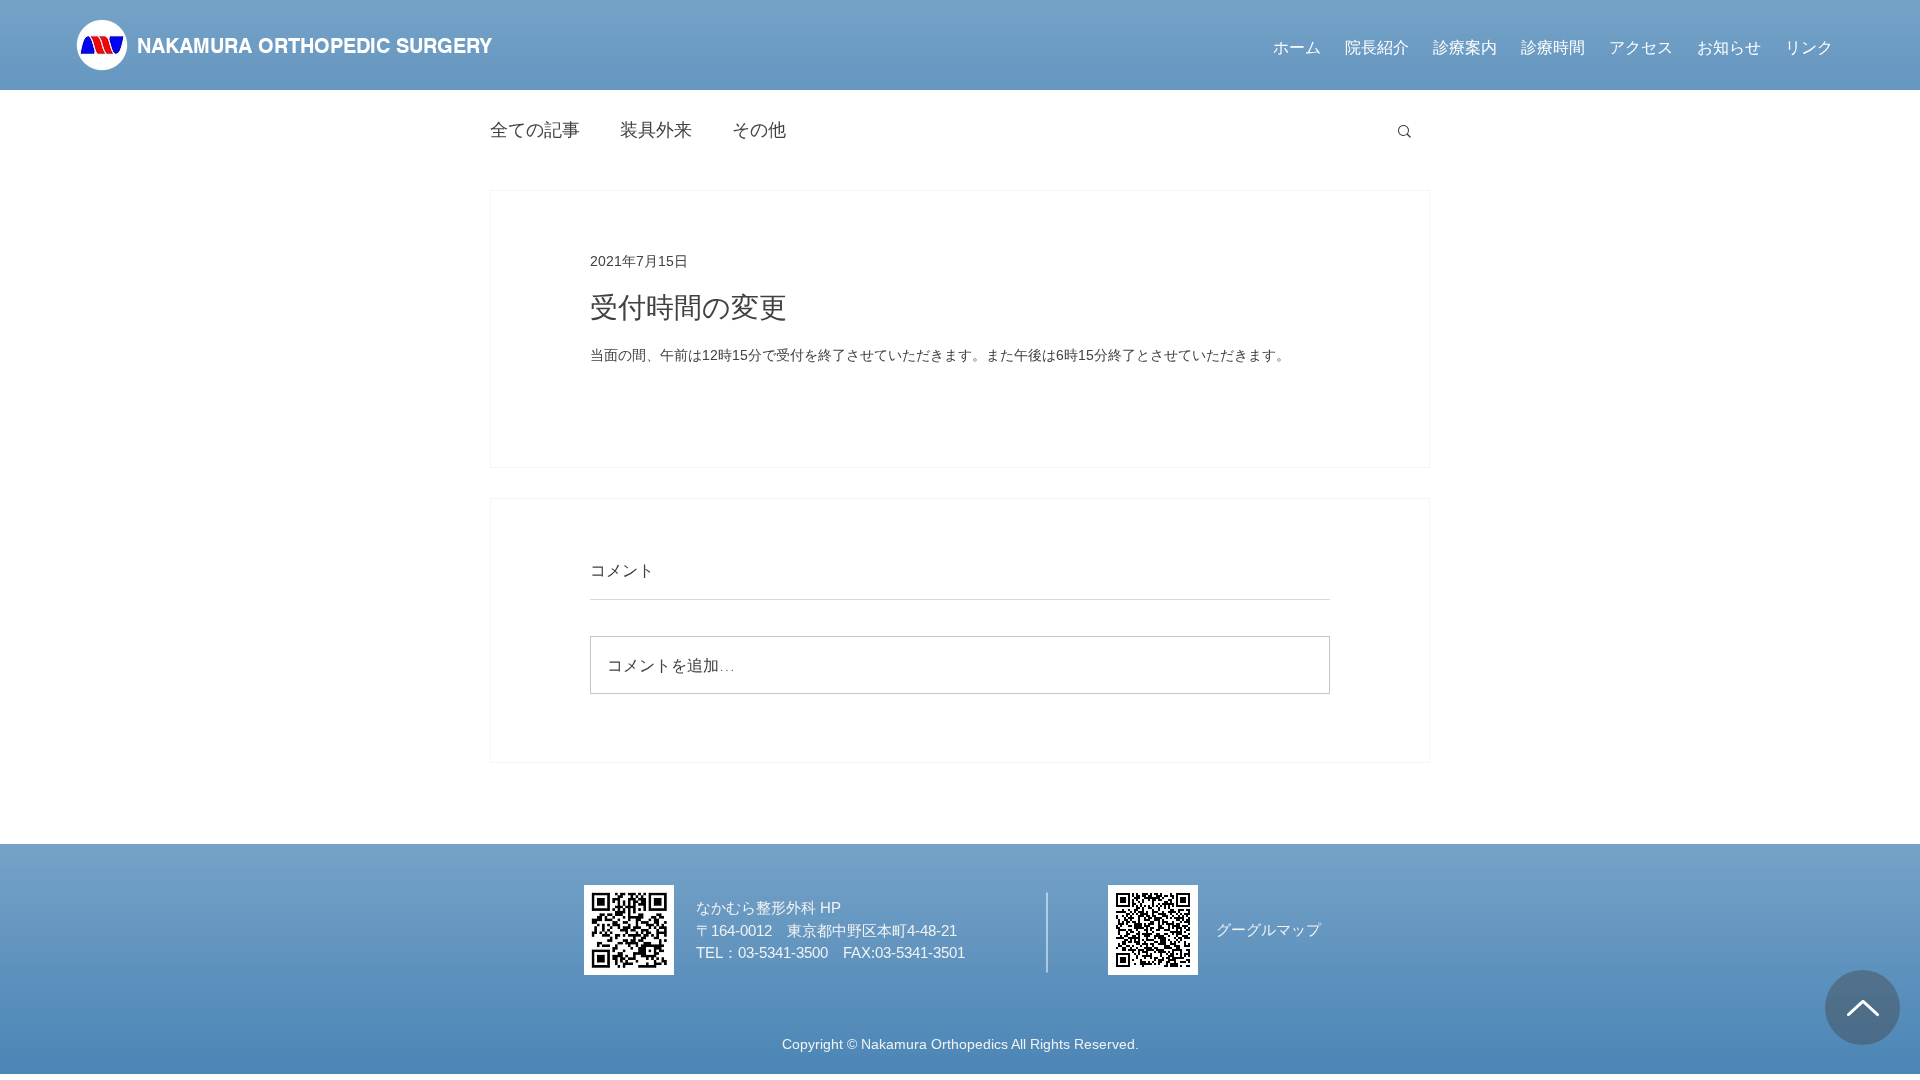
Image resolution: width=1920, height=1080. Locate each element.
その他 (759, 130)
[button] (1465, 47)
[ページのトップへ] (1862, 1007)
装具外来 (656, 130)
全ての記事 (535, 130)
